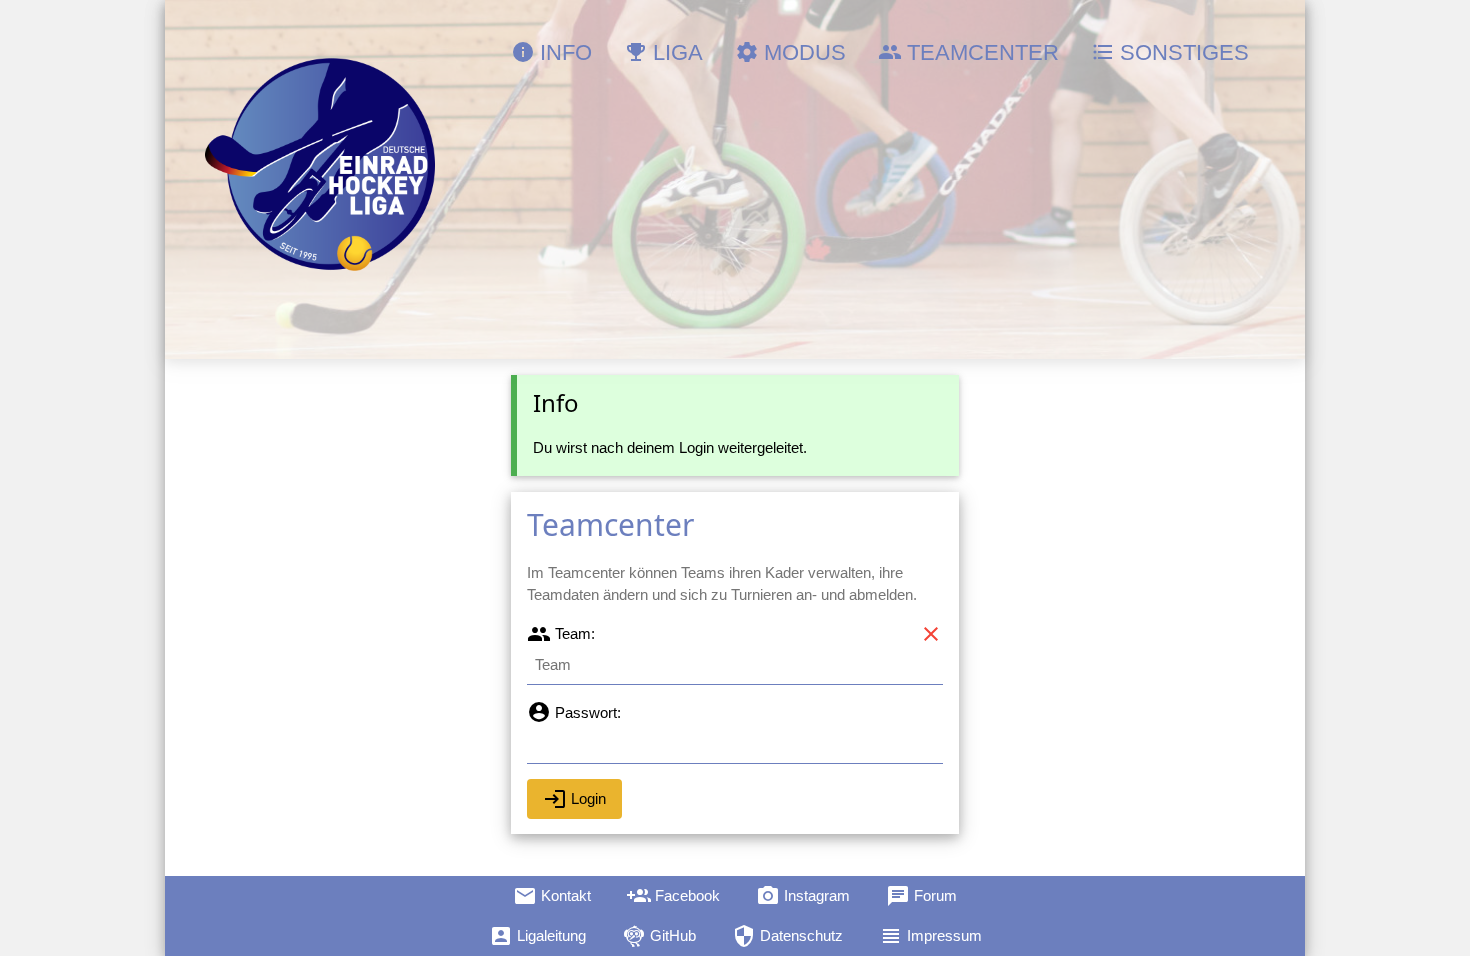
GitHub (659, 936)
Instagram (803, 896)
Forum (921, 896)
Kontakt (552, 896)
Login (574, 799)
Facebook (673, 896)
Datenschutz (787, 936)
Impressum (930, 936)
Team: (561, 633)
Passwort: (574, 712)
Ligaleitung (537, 936)
